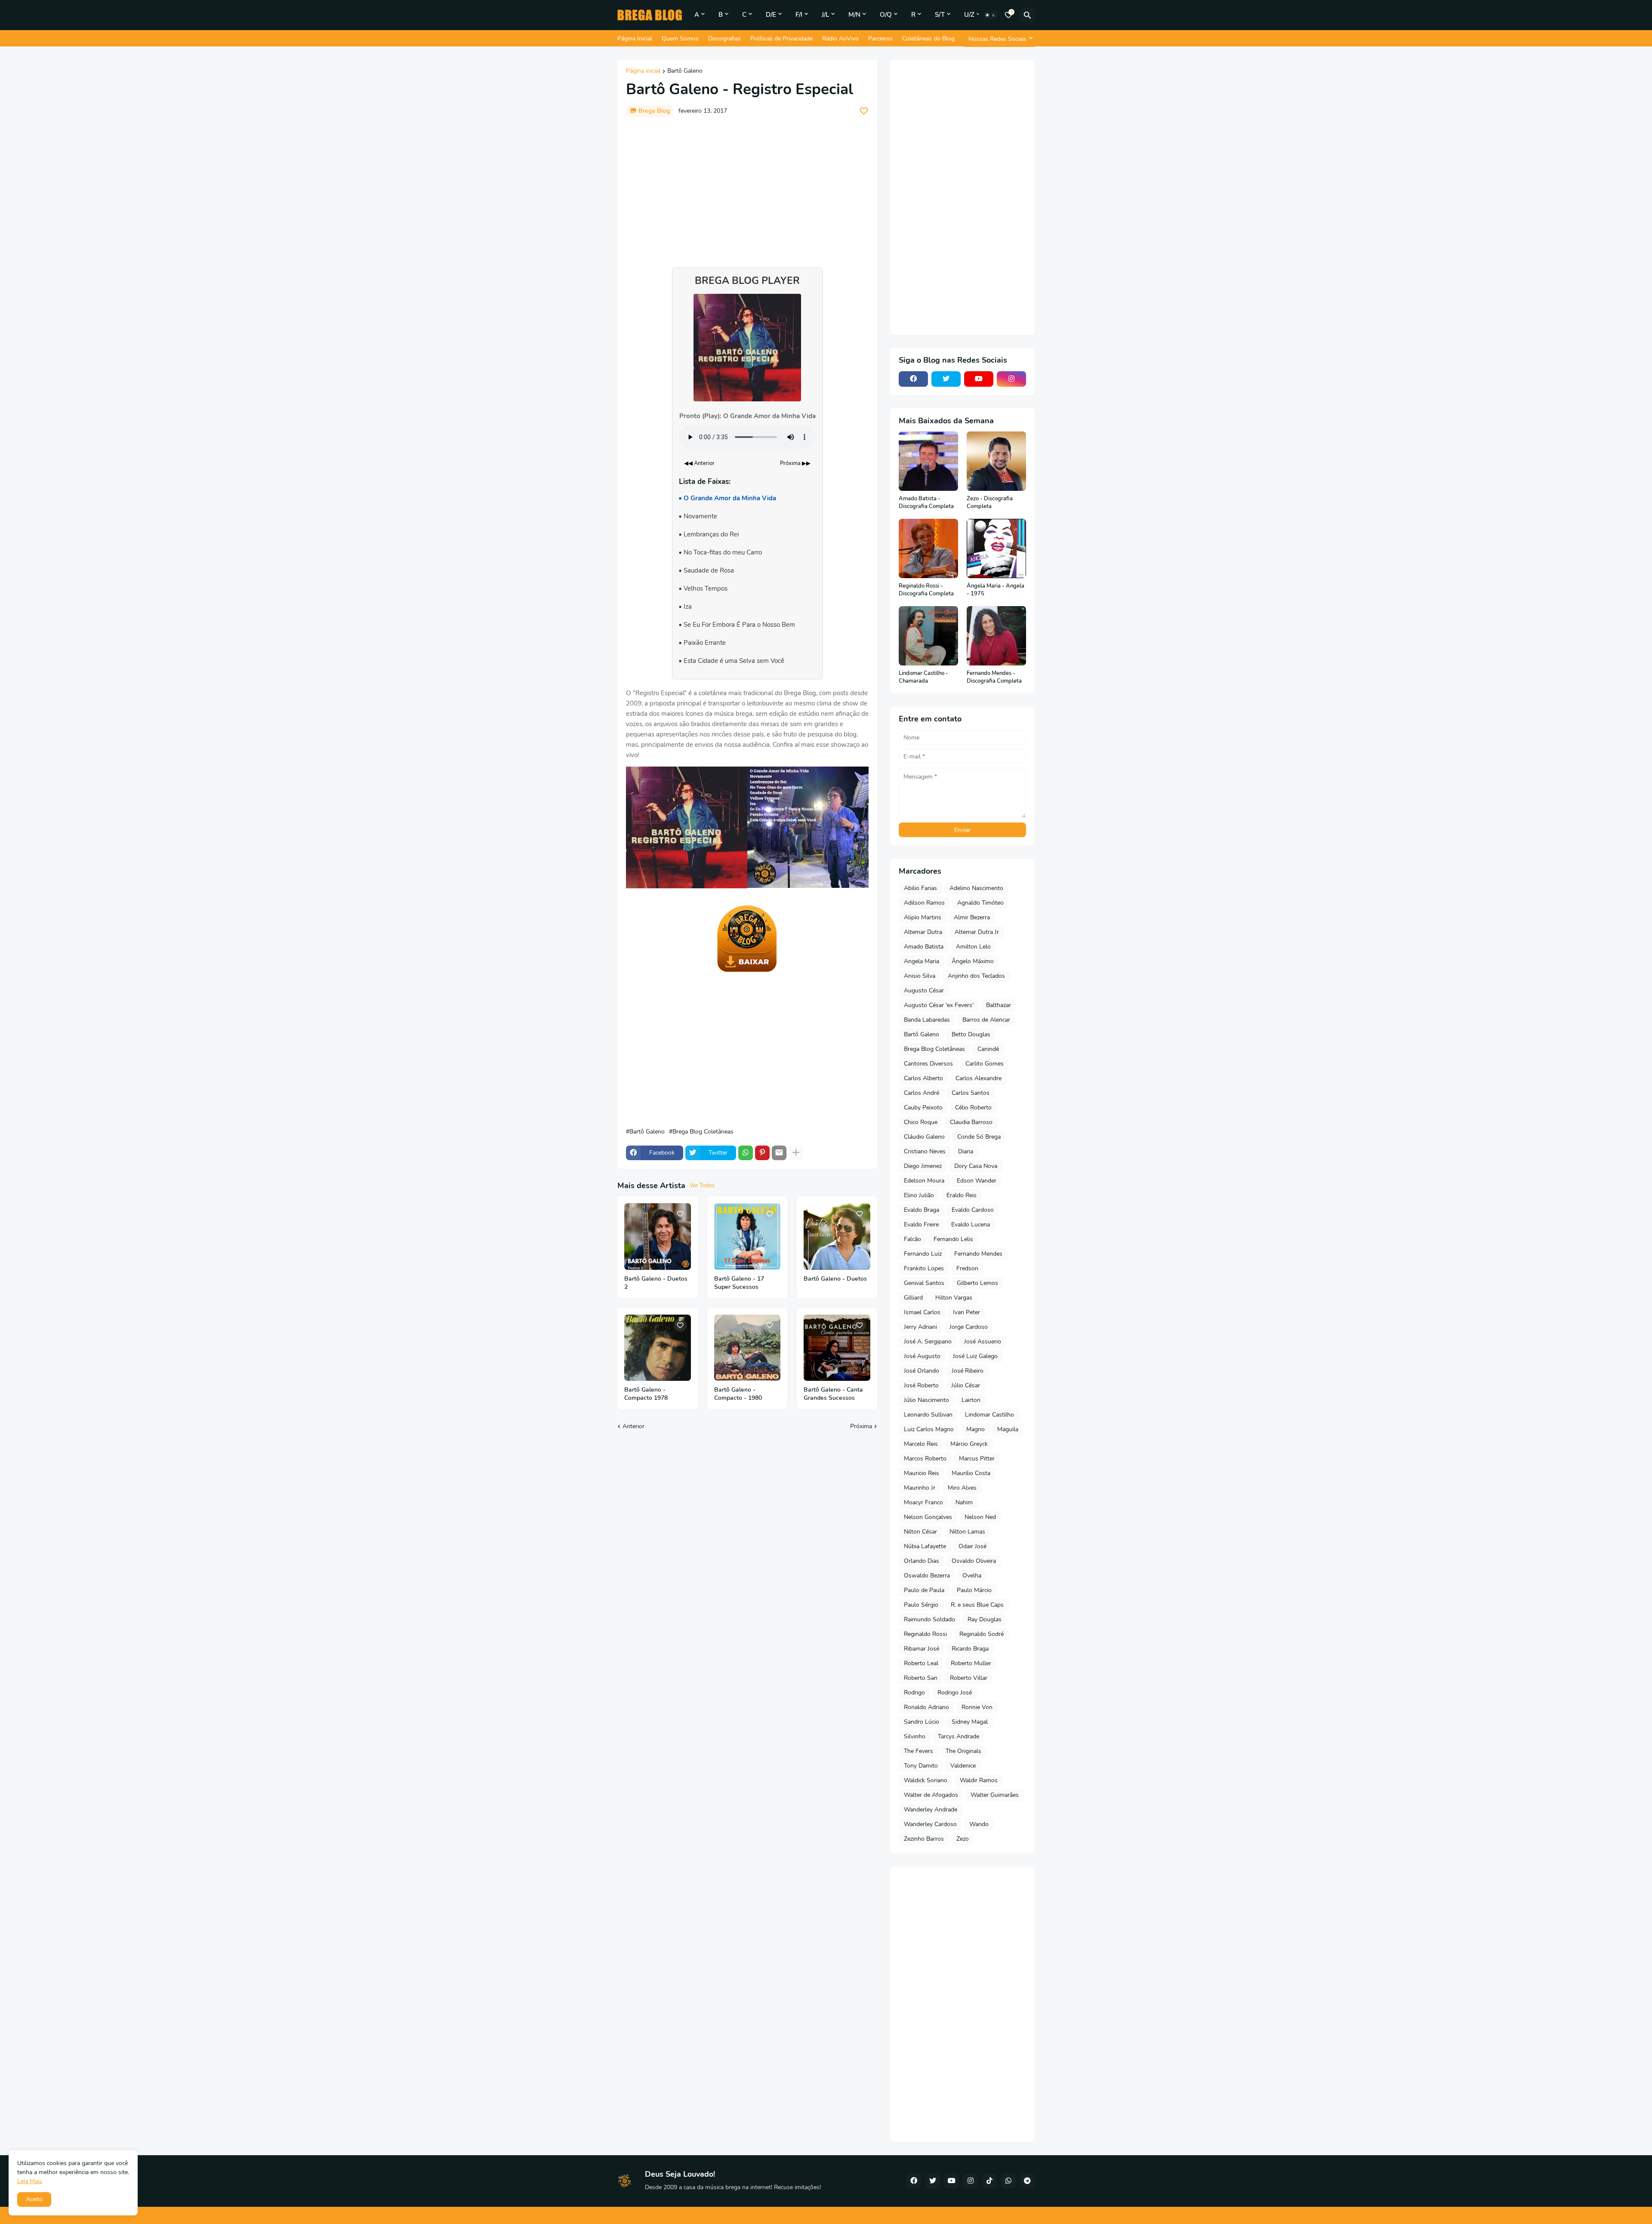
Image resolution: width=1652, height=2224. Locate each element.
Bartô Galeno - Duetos (835, 1279)
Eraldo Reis (962, 1195)
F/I (799, 15)
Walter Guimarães (995, 1795)
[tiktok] (989, 2181)
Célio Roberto (973, 1107)
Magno (975, 1429)
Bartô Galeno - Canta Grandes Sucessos (833, 1394)
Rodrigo (914, 1693)
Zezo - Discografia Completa (990, 503)
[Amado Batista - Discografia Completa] (928, 461)
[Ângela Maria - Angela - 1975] (996, 548)
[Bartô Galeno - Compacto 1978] (658, 1348)
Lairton (971, 1400)
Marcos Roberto (925, 1459)
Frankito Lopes (924, 1268)
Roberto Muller (971, 1663)
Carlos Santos (971, 1093)
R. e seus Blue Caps (977, 1605)
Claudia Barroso (971, 1122)
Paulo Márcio (974, 1590)
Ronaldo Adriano (926, 1707)
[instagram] (1011, 379)
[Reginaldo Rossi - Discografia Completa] (928, 548)
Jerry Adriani (920, 1327)
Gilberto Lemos (977, 1283)
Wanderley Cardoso (930, 1824)
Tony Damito (921, 1766)
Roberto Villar (969, 1678)
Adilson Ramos (924, 903)
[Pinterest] (762, 1153)
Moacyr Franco (923, 1502)
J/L (825, 15)
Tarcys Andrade (959, 1736)
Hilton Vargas (954, 1298)
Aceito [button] (34, 2199)
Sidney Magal (970, 1722)
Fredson (967, 1268)
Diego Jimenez (923, 1166)
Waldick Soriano (926, 1780)
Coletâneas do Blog (928, 39)
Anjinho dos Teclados (976, 976)
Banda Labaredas (927, 1020)
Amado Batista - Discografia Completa (926, 503)
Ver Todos (702, 1186)
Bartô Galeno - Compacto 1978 (646, 1394)
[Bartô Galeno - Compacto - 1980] (747, 1348)
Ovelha (972, 1576)
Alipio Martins (923, 917)
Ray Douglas (985, 1619)
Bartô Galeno (685, 71)
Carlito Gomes (985, 1064)
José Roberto (921, 1385)
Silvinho (915, 1736)
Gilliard (913, 1298)
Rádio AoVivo (840, 39)
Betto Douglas (971, 1034)
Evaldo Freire (921, 1224)
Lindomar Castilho (989, 1415)
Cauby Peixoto (923, 1107)
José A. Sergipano (928, 1341)
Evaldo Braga (922, 1210)
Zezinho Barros (924, 1839)
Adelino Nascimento (976, 888)
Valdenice (963, 1766)
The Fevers (918, 1751)
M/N (854, 15)
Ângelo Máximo (973, 961)
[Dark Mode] (990, 15)
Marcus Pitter (977, 1459)
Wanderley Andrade (931, 1810)
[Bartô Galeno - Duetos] (837, 1237)
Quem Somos (680, 39)
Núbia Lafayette (925, 1546)
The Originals (963, 1751)
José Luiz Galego (975, 1356)
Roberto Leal (921, 1663)
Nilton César (920, 1532)
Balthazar (999, 1005)
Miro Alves (962, 1488)
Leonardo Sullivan (928, 1415)
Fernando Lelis (953, 1239)
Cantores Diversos (928, 1064)
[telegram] (1027, 2181)
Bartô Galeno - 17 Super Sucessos (739, 1283)
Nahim (964, 1502)
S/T (940, 15)
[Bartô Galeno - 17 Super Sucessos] (747, 1237)
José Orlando (922, 1371)
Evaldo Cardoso (973, 1210)
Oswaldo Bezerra (927, 1576)
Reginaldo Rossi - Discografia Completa (926, 590)
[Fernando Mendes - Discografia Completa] (996, 636)
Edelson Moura (924, 1181)
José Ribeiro (968, 1371)
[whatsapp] (1008, 2181)
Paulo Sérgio (921, 1605)
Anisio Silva (920, 976)
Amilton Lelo (973, 947)
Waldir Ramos (979, 1780)
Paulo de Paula (924, 1590)
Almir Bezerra (972, 917)
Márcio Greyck (969, 1444)
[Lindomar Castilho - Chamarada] (928, 636)
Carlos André (922, 1093)
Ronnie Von (977, 1707)
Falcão (912, 1239)
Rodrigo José (955, 1693)
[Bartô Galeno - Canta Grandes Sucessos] (837, 1348)
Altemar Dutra (923, 932)
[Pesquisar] (1027, 15)
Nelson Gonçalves (928, 1517)
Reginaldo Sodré (982, 1634)
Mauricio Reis (922, 1473)
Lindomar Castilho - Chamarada (923, 677)
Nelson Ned (980, 1517)
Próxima (861, 1426)
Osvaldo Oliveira (974, 1561)
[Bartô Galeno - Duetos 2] (658, 1237)
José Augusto (922, 1356)
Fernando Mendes (978, 1254)
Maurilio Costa (971, 1473)
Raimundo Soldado (929, 1619)
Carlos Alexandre (979, 1078)
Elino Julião (919, 1195)
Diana (966, 1151)
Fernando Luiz (923, 1254)
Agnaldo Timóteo (980, 903)
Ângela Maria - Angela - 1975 (996, 590)
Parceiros (880, 39)
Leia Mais (30, 2181)
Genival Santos (924, 1283)
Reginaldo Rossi (925, 1634)
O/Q (886, 15)
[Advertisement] (747, 188)
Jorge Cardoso (969, 1327)
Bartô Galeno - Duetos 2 (656, 1283)
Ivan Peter (966, 1312)
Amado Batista (924, 947)
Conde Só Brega (979, 1137)
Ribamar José (922, 1649)
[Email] (779, 1153)
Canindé (988, 1049)
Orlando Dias (922, 1561)
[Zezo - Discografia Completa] (996, 461)
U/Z (969, 15)
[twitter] (946, 379)
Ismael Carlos (922, 1312)
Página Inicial (635, 39)
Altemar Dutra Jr (977, 932)
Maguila (1008, 1429)
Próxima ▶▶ (795, 463)
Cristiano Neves (925, 1151)
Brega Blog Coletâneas (703, 1132)
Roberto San (921, 1678)
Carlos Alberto (923, 1078)
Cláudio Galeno (924, 1137)
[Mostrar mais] (796, 1153)
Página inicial (643, 71)
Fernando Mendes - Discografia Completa (994, 677)
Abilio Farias (920, 888)
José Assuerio (983, 1341)
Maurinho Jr (920, 1488)
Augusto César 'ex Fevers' (939, 1005)
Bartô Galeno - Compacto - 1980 (738, 1394)
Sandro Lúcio (922, 1722)
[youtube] (979, 379)
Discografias (724, 39)
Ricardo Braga (970, 1649)
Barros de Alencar (986, 1020)
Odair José (972, 1546)
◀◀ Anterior (699, 463)
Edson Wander (977, 1181)
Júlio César (966, 1385)
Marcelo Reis (921, 1444)
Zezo (963, 1839)
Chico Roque (921, 1122)
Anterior (633, 1426)
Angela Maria (922, 961)
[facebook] (913, 379)
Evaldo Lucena (971, 1224)
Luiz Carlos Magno (929, 1429)
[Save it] (864, 111)
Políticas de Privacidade (781, 39)
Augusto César (924, 990)
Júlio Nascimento (926, 1400)
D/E (771, 15)
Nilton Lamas (967, 1532)
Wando (979, 1824)
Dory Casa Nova (976, 1166)
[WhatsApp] (746, 1153)
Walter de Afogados (931, 1795)
